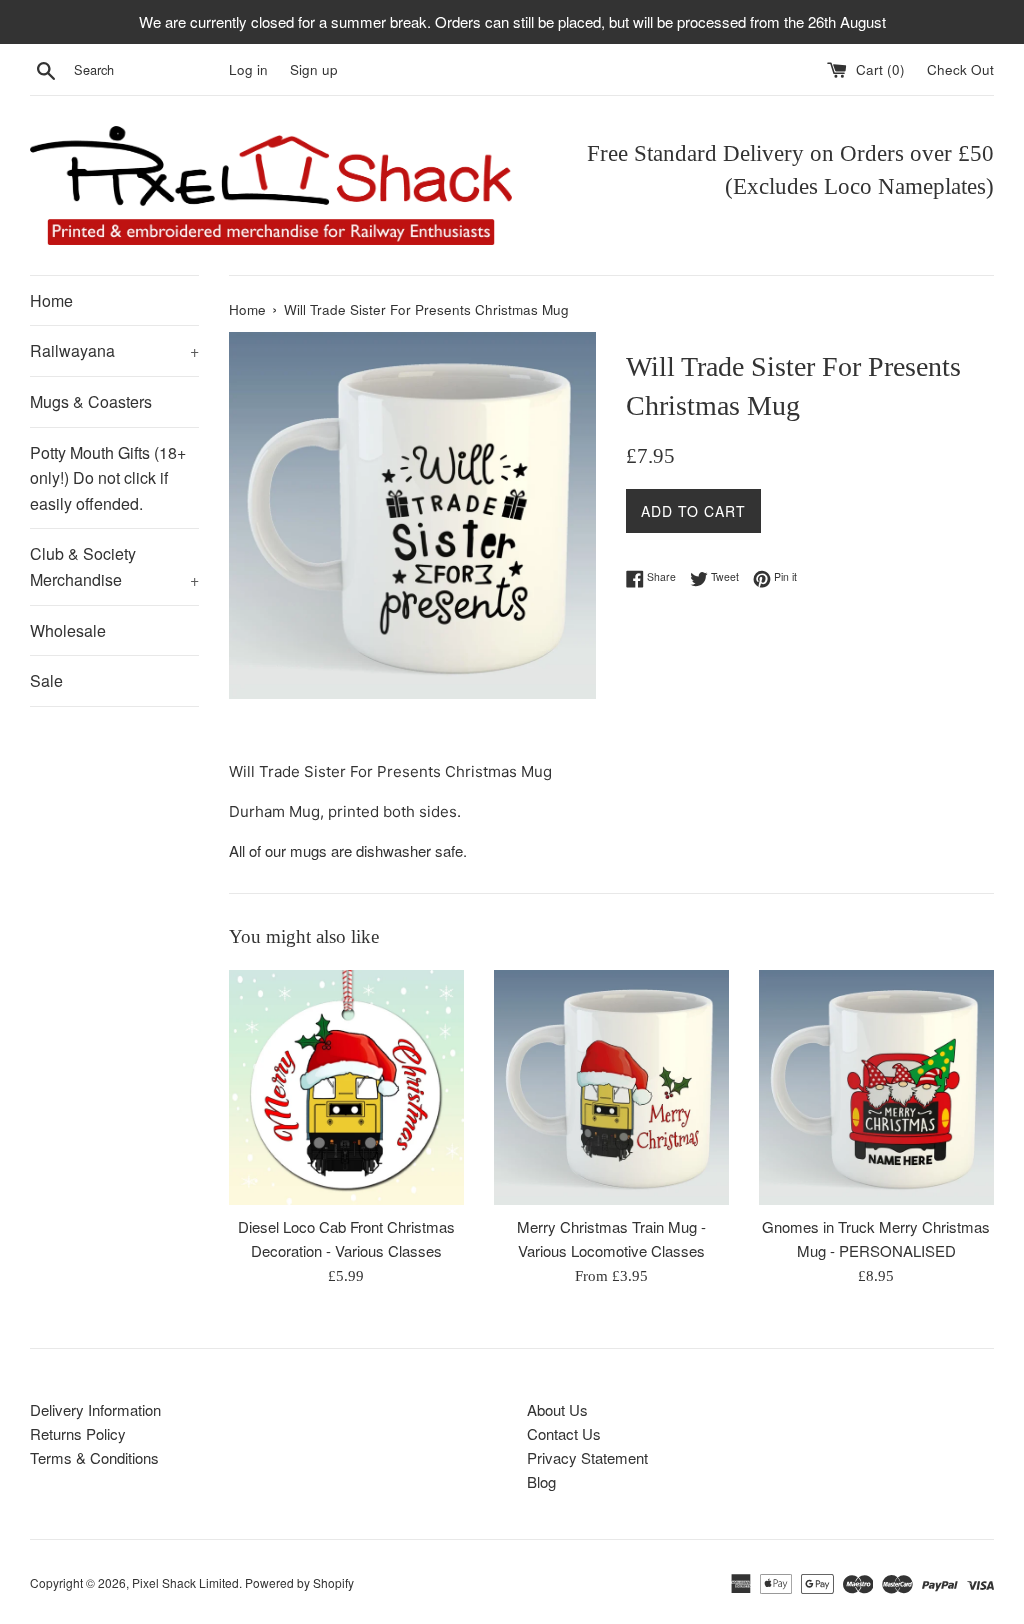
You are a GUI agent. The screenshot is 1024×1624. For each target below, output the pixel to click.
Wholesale (68, 630)
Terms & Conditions (94, 1457)
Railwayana (114, 350)
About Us (557, 1409)
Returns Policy (78, 1433)
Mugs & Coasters (91, 401)
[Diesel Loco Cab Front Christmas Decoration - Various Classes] (346, 1087)
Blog (541, 1481)
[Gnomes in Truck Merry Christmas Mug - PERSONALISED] (876, 1087)
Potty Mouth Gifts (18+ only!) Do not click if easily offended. (108, 478)
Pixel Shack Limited (185, 1582)
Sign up (314, 69)
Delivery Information (95, 1409)
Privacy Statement (587, 1457)
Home (51, 300)
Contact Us (564, 1433)
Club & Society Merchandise (114, 566)
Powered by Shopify (299, 1582)
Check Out (960, 69)
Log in (248, 69)
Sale (46, 680)
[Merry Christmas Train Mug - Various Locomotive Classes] (611, 1087)
